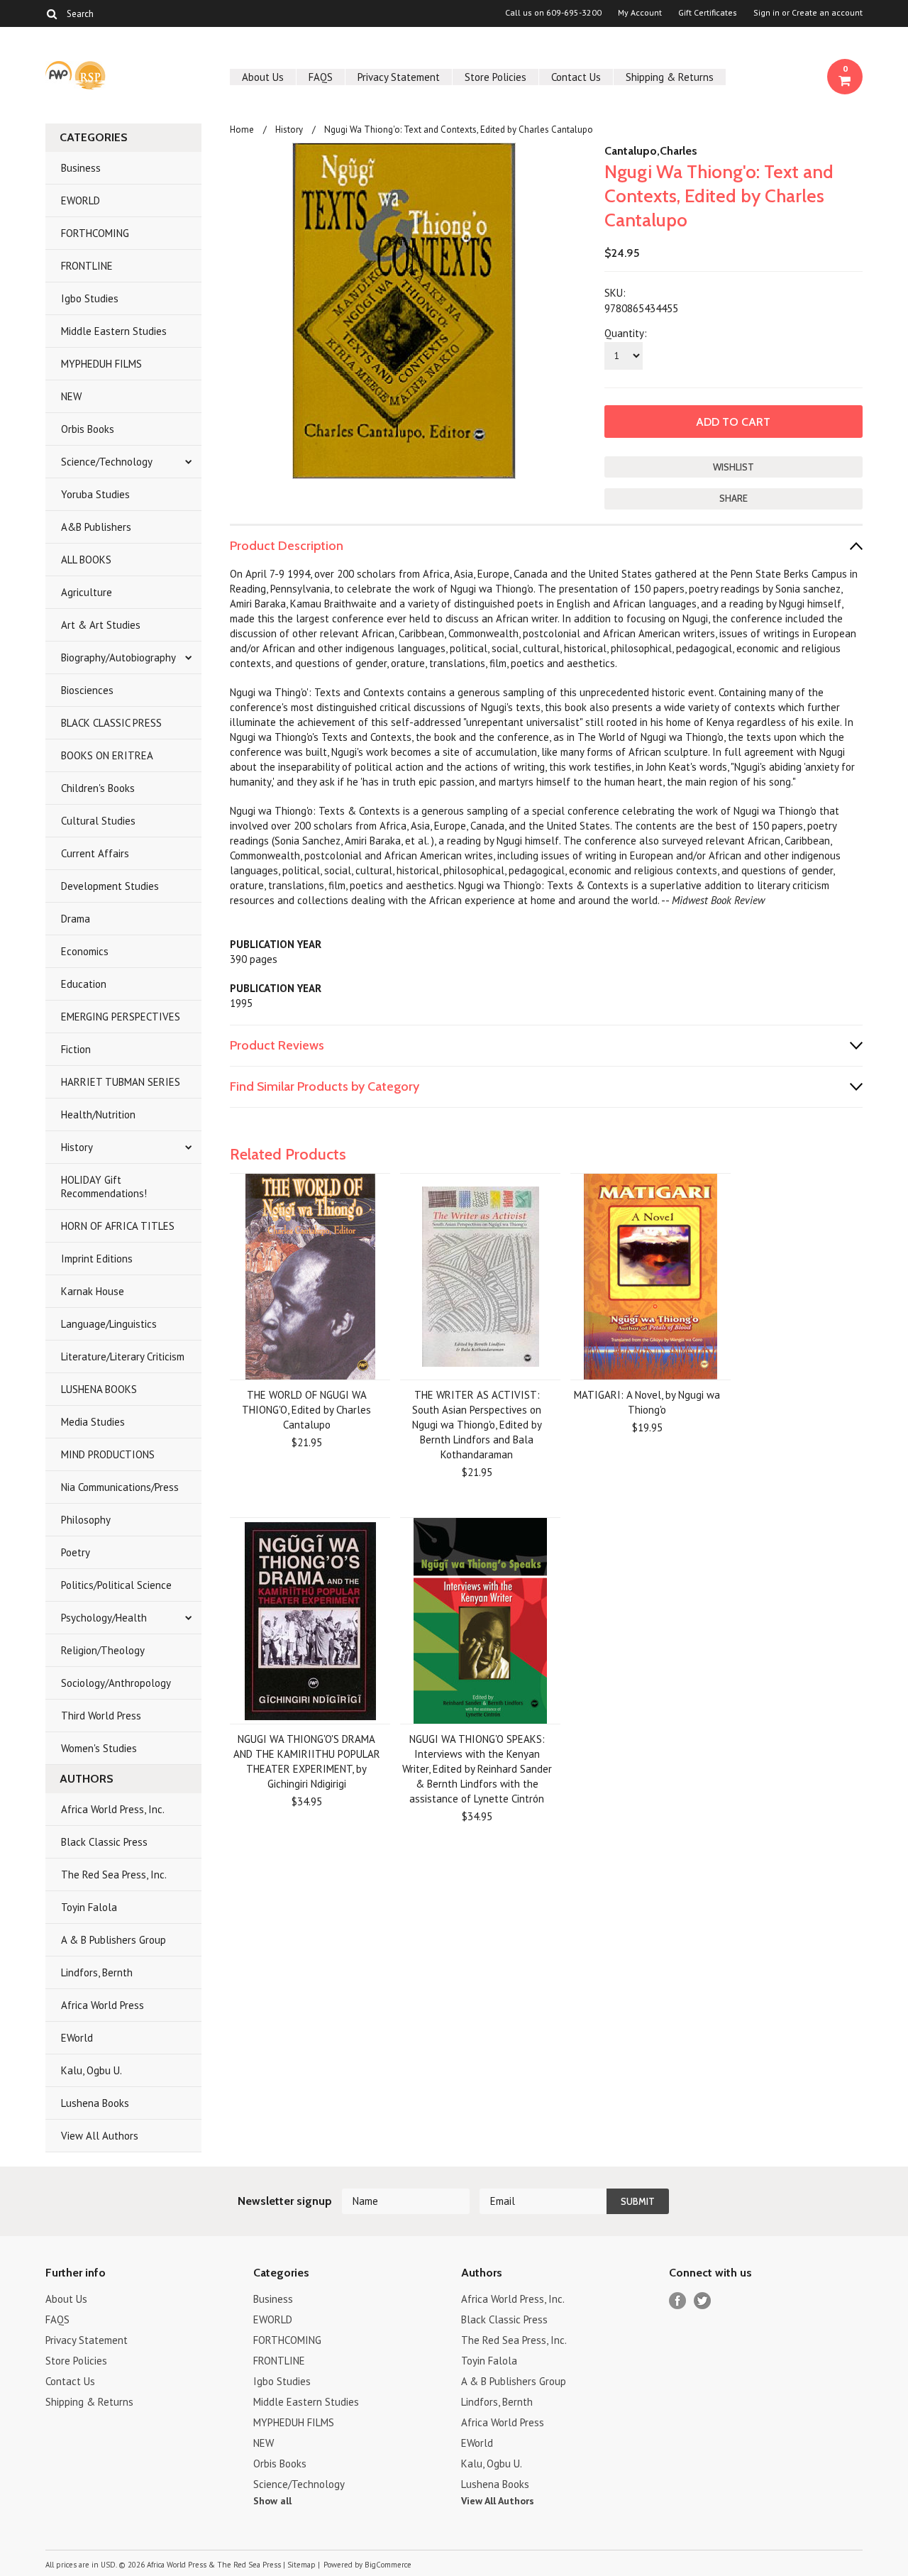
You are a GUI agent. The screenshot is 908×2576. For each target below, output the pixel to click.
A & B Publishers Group (113, 1940)
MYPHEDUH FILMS (101, 364)
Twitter (703, 2301)
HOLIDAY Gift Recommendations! (104, 1187)
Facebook (678, 2301)
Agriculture (87, 592)
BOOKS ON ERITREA (107, 755)
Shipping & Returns (670, 77)
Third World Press (101, 1716)
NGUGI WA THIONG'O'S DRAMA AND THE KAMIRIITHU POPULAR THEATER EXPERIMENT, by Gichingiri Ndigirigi (307, 1761)
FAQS (321, 77)
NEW (71, 396)
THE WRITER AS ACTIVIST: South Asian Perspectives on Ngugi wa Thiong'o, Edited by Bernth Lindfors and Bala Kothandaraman (477, 1425)
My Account (640, 13)
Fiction (76, 1049)
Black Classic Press (104, 1842)
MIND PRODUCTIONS (108, 1454)
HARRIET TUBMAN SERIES (121, 1082)
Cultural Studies (98, 821)
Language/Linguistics (109, 1324)
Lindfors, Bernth (97, 1972)
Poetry (76, 1552)
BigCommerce (388, 2565)
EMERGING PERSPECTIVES (121, 1017)
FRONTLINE (87, 266)
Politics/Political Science (116, 1585)
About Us (263, 77)
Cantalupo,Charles (651, 151)
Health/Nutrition (98, 1114)
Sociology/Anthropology (116, 1683)
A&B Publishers (96, 527)
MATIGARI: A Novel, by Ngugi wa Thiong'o (647, 1402)
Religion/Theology (103, 1650)
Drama (76, 919)
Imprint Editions (97, 1259)
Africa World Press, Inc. (113, 1809)
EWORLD (81, 200)
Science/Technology (107, 462)
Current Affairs (95, 853)
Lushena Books (95, 2103)
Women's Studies (99, 1748)
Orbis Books (88, 429)
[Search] (51, 13)
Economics (85, 951)
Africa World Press (103, 2005)
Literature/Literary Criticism (123, 1356)
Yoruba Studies (95, 494)
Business (81, 168)
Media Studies (93, 1422)
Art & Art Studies (101, 625)
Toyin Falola (89, 1907)
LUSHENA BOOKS (99, 1389)
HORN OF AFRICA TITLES (118, 1226)
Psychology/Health (104, 1618)
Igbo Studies (90, 298)
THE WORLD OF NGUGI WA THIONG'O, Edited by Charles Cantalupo (306, 1410)
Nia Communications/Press (120, 1487)
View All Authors (100, 2136)
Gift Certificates (708, 13)
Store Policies (495, 77)
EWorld (77, 2038)
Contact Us (576, 77)
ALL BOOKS (86, 560)
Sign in (766, 13)
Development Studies (110, 886)
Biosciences (87, 690)
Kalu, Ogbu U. (92, 2070)
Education (84, 984)
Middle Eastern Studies (114, 331)
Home (242, 130)
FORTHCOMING (95, 233)
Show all (272, 2501)
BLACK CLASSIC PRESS (111, 723)
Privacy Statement (399, 77)
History (77, 1147)
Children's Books (98, 788)
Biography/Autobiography (118, 657)
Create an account (827, 13)
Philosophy (86, 1520)
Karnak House (93, 1291)
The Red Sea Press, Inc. (114, 1875)
